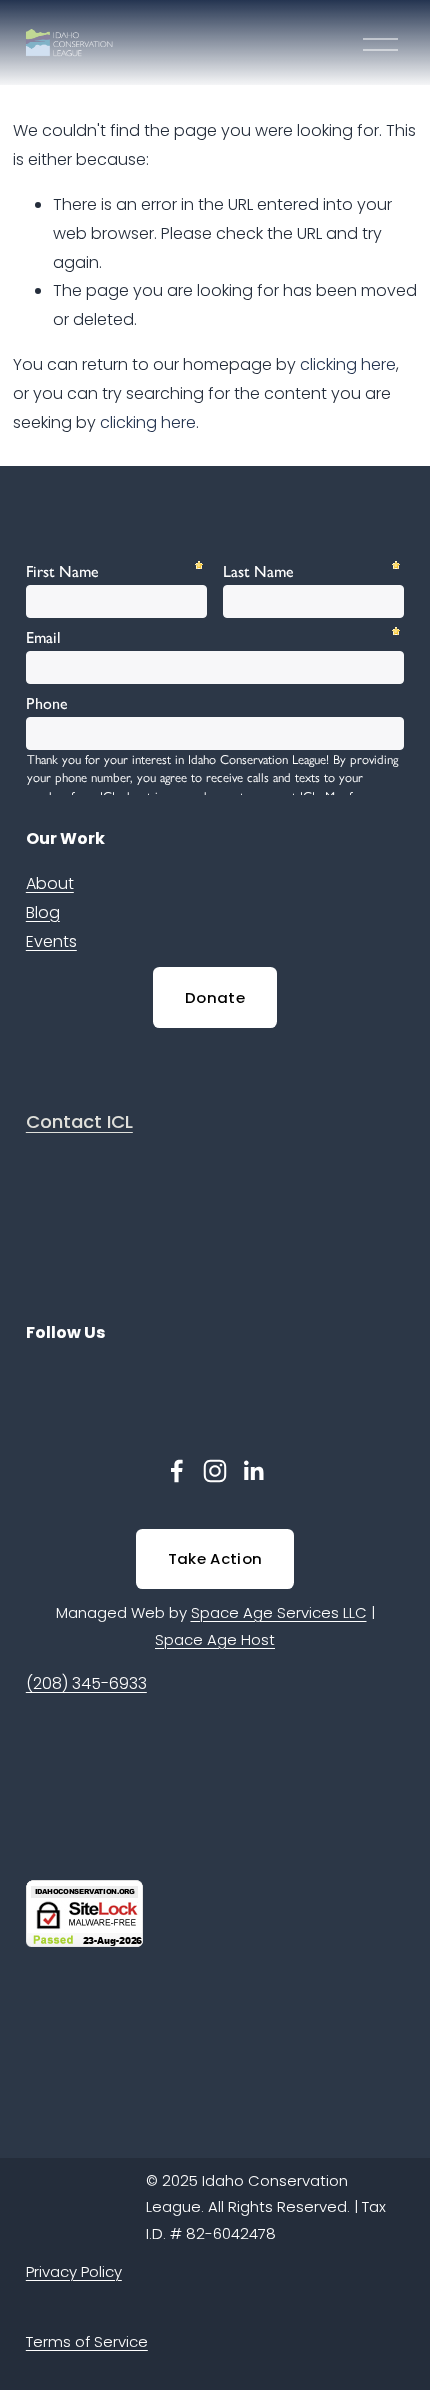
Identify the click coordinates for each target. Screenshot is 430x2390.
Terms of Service (87, 2341)
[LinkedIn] (253, 1471)
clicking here (348, 364)
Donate (215, 997)
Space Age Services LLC (279, 1612)
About (50, 883)
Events (51, 941)
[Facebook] (177, 1471)
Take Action (215, 1558)
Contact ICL (79, 1121)
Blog (43, 912)
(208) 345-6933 (86, 1683)
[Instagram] (215, 1471)
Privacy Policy (74, 2271)
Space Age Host (215, 1639)
